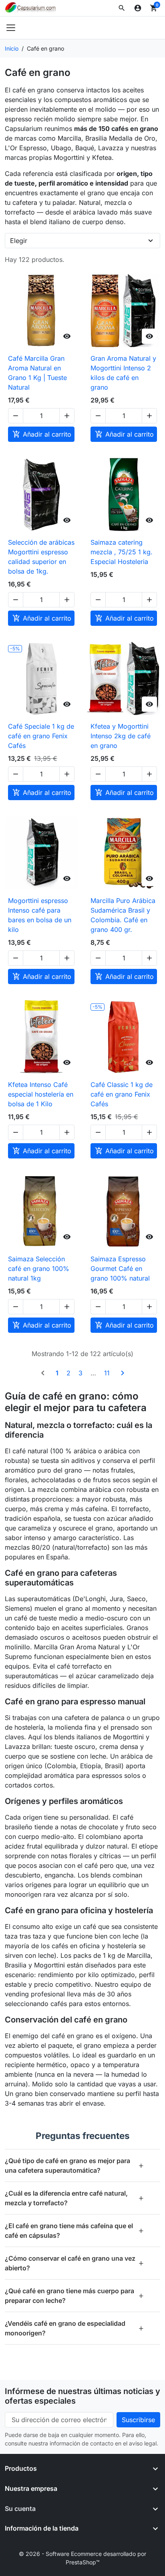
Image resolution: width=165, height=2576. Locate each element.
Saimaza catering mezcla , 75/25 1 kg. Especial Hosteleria (122, 552)
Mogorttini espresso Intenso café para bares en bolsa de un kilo (40, 915)
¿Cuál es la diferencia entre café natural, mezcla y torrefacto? (74, 2198)
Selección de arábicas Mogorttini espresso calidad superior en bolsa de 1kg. (41, 557)
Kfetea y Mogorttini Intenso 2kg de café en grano (121, 736)
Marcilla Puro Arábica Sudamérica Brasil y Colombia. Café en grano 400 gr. (123, 915)
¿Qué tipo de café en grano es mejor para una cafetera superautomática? (74, 2165)
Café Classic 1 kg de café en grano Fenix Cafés (122, 1094)
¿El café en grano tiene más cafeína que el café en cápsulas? (74, 2231)
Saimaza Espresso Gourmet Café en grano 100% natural (120, 1269)
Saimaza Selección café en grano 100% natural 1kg (39, 1269)
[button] (122, 8)
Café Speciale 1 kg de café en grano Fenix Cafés (41, 736)
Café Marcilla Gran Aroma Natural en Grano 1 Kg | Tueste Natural (37, 373)
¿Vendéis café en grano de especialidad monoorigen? (74, 2328)
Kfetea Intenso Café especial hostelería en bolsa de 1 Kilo (41, 1094)
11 (107, 1373)
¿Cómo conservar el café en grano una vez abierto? (74, 2263)
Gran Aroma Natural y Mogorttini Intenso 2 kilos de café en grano (123, 373)
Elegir (19, 241)
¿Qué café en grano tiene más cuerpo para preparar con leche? (74, 2296)
